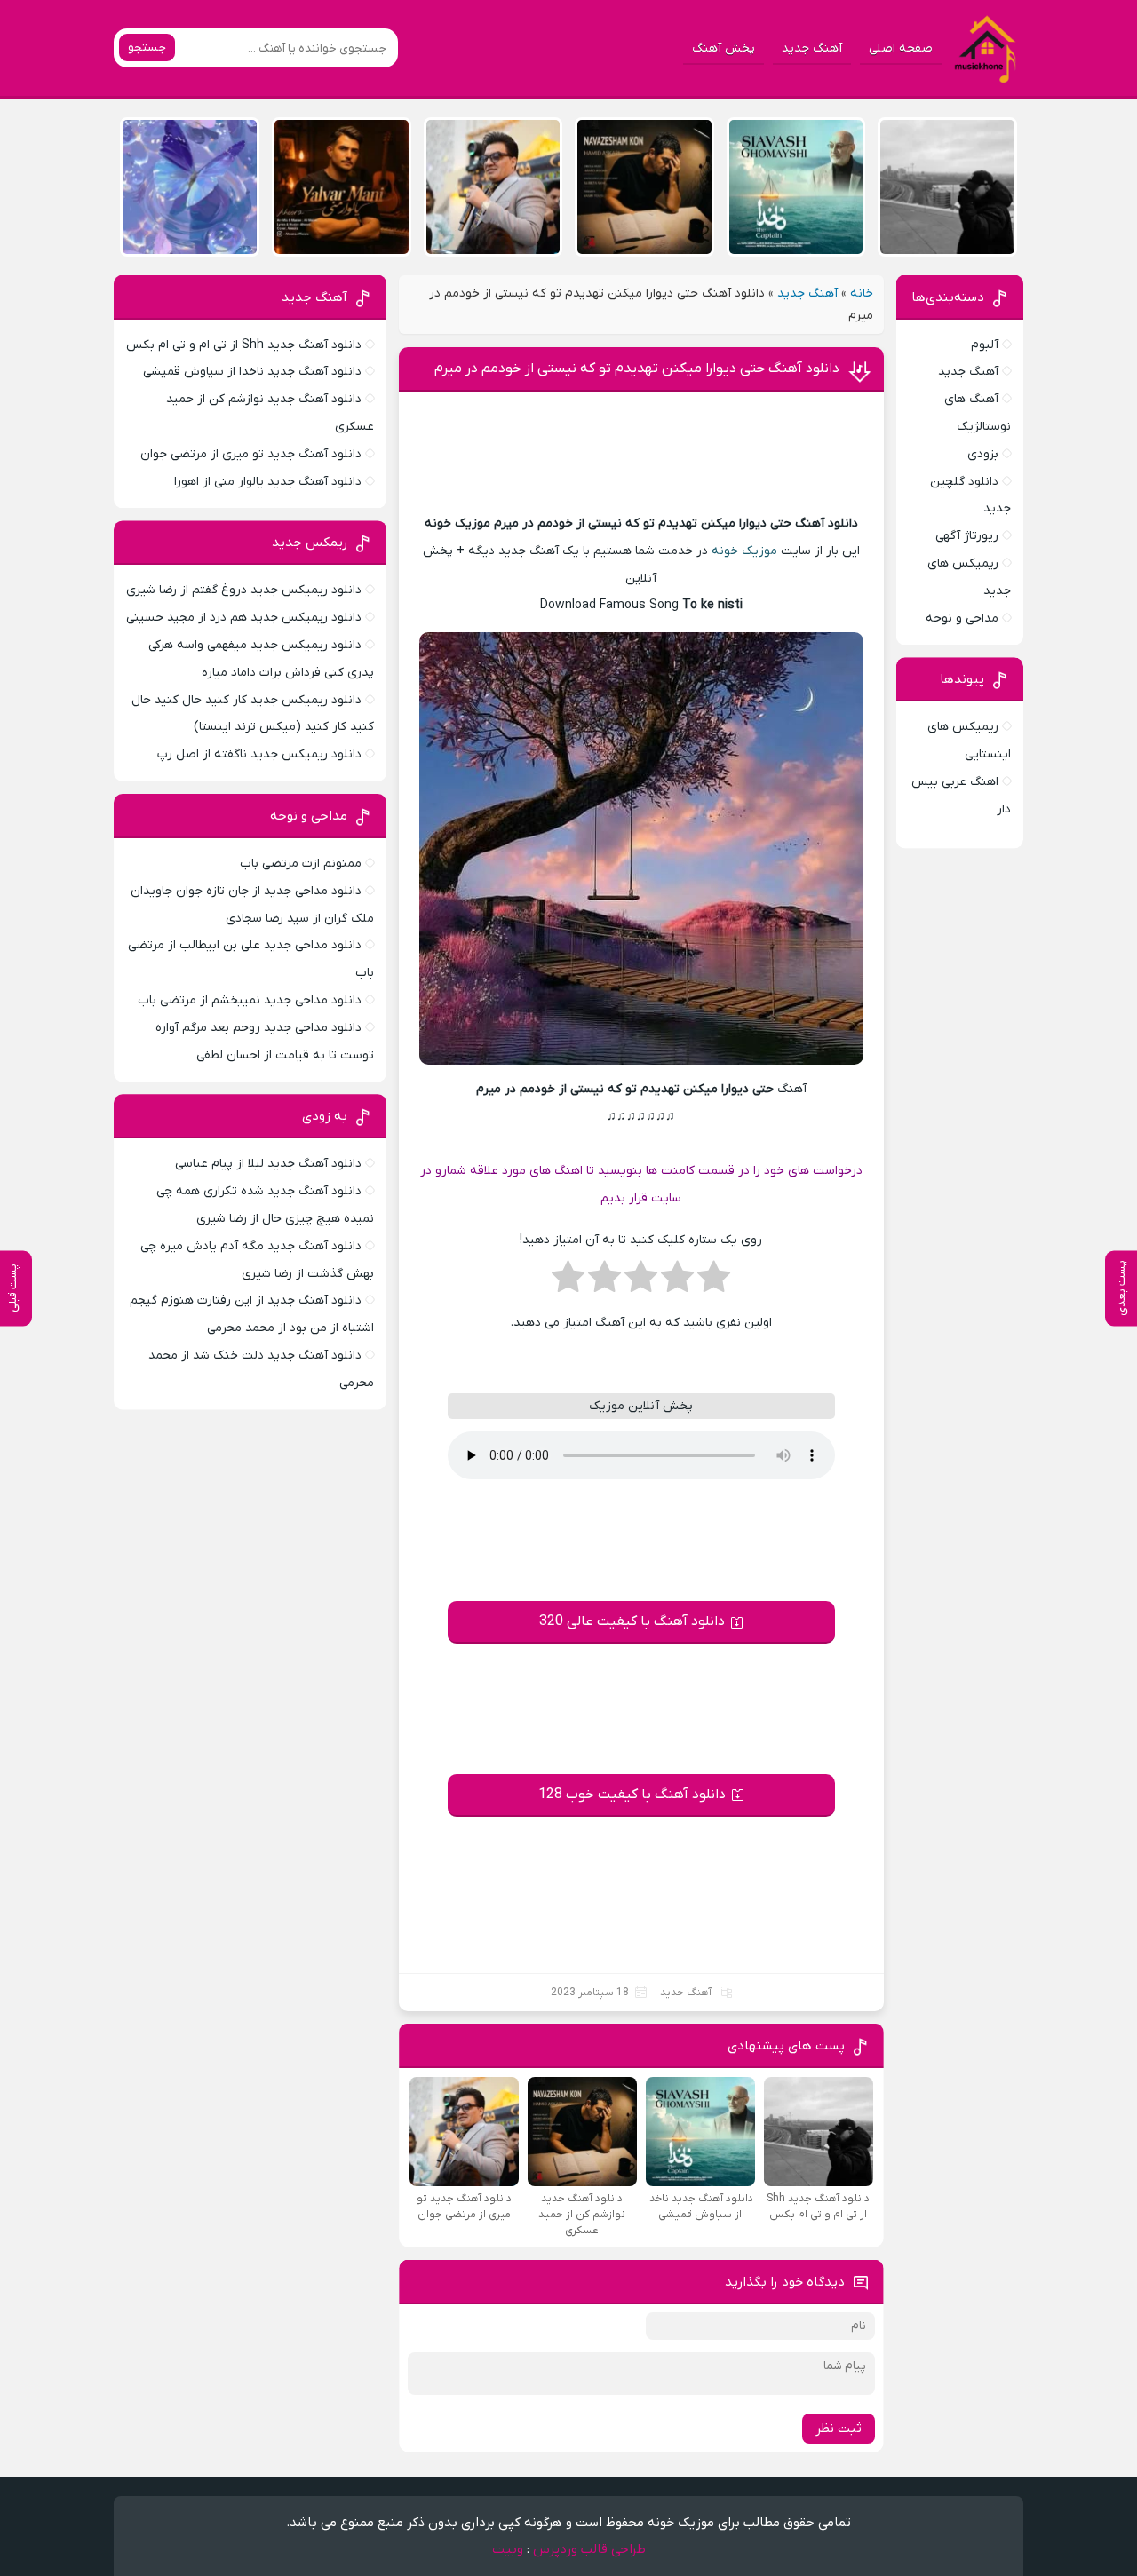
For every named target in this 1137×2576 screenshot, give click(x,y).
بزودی (983, 454)
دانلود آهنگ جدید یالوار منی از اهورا (268, 482)
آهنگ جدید (812, 48)
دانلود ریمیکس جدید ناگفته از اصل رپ (259, 754)
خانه (862, 293)
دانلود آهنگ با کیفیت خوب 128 (632, 1795)
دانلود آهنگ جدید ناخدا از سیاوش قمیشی (252, 372)
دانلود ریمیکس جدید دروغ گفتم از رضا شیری (244, 590)
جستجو (147, 48)
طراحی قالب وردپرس (589, 2549)
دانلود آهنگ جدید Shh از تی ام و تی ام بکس (244, 345)
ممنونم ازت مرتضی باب (301, 864)
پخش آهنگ (724, 48)
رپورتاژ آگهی (967, 536)
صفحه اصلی (901, 48)
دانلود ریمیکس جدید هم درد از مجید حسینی (244, 618)
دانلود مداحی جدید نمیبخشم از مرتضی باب (250, 1000)
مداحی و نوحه (962, 618)
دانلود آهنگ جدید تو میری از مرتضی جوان (251, 454)
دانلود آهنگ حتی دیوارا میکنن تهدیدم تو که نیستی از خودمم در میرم (637, 369)
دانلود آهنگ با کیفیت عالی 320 (632, 1621)
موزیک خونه (744, 551)
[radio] (714, 1282)
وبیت (508, 2549)
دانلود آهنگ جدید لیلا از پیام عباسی (268, 1164)
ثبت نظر (839, 2429)
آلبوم (985, 345)
